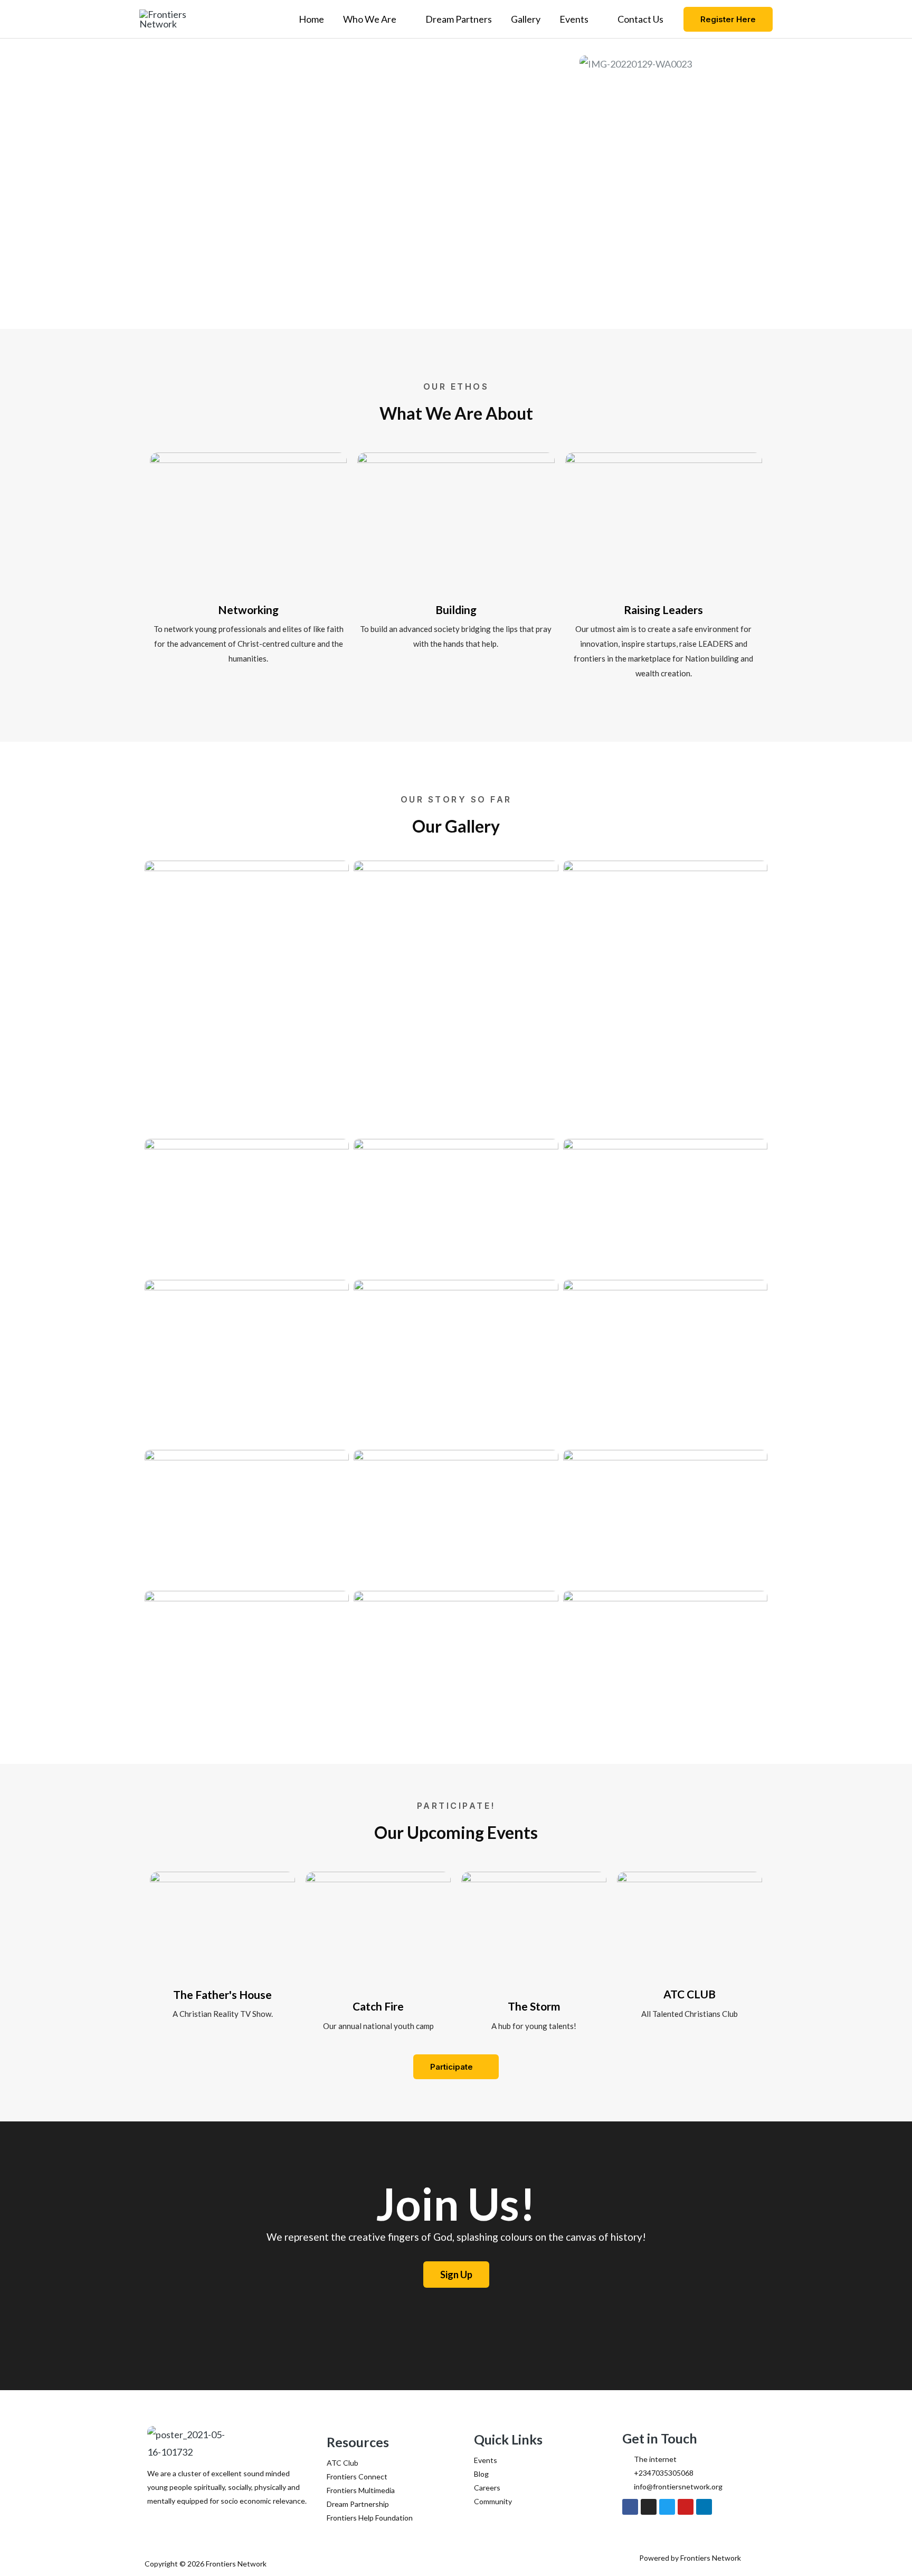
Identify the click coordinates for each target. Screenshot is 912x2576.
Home (311, 19)
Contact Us (640, 19)
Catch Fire (378, 2006)
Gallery (526, 19)
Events (574, 19)
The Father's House (222, 1994)
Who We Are (370, 19)
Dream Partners (459, 19)
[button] (728, 19)
